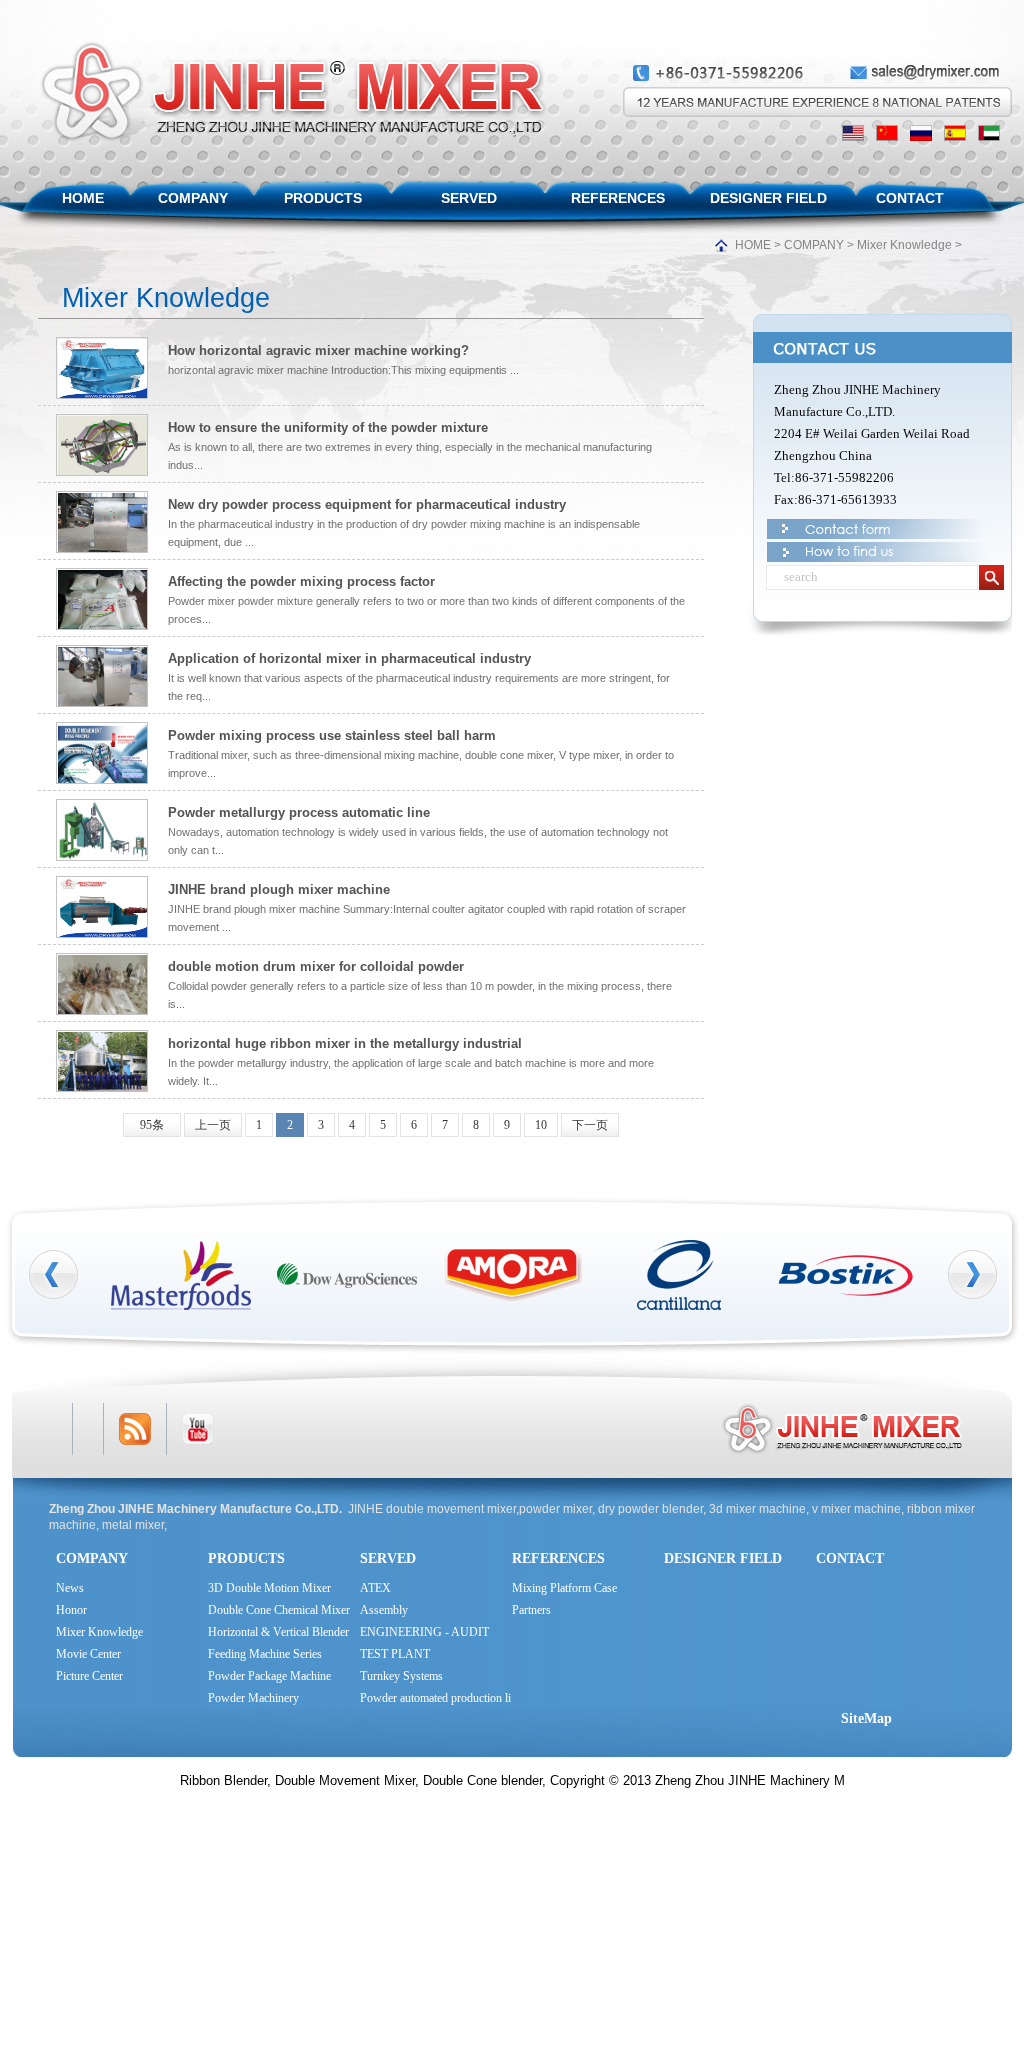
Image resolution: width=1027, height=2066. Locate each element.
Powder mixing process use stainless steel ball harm (332, 735)
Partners (531, 1610)
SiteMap (866, 1718)
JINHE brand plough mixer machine (279, 889)
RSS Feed (135, 1429)
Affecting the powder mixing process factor (301, 581)
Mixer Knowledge (904, 245)
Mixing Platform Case (564, 1588)
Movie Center (88, 1654)
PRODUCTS (323, 198)
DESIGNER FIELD (768, 198)
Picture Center (89, 1676)
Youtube (198, 1429)
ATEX (375, 1588)
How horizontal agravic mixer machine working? (318, 350)
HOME (83, 198)
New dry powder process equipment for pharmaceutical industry (367, 504)
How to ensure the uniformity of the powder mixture (328, 427)
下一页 (590, 1125)
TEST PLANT (395, 1654)
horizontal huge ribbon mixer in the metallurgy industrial (345, 1043)
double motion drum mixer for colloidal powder (316, 966)
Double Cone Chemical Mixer (279, 1610)
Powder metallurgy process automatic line (299, 812)
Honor (71, 1610)
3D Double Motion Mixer (269, 1588)
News (70, 1588)
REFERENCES (618, 198)
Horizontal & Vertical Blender (278, 1632)
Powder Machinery (253, 1698)
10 (541, 1125)
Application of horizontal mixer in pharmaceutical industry (349, 658)
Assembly (384, 1610)
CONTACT (910, 198)
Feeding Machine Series (265, 1654)
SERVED (469, 198)
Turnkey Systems (401, 1676)
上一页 (213, 1125)
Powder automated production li (435, 1698)
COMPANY (193, 198)
